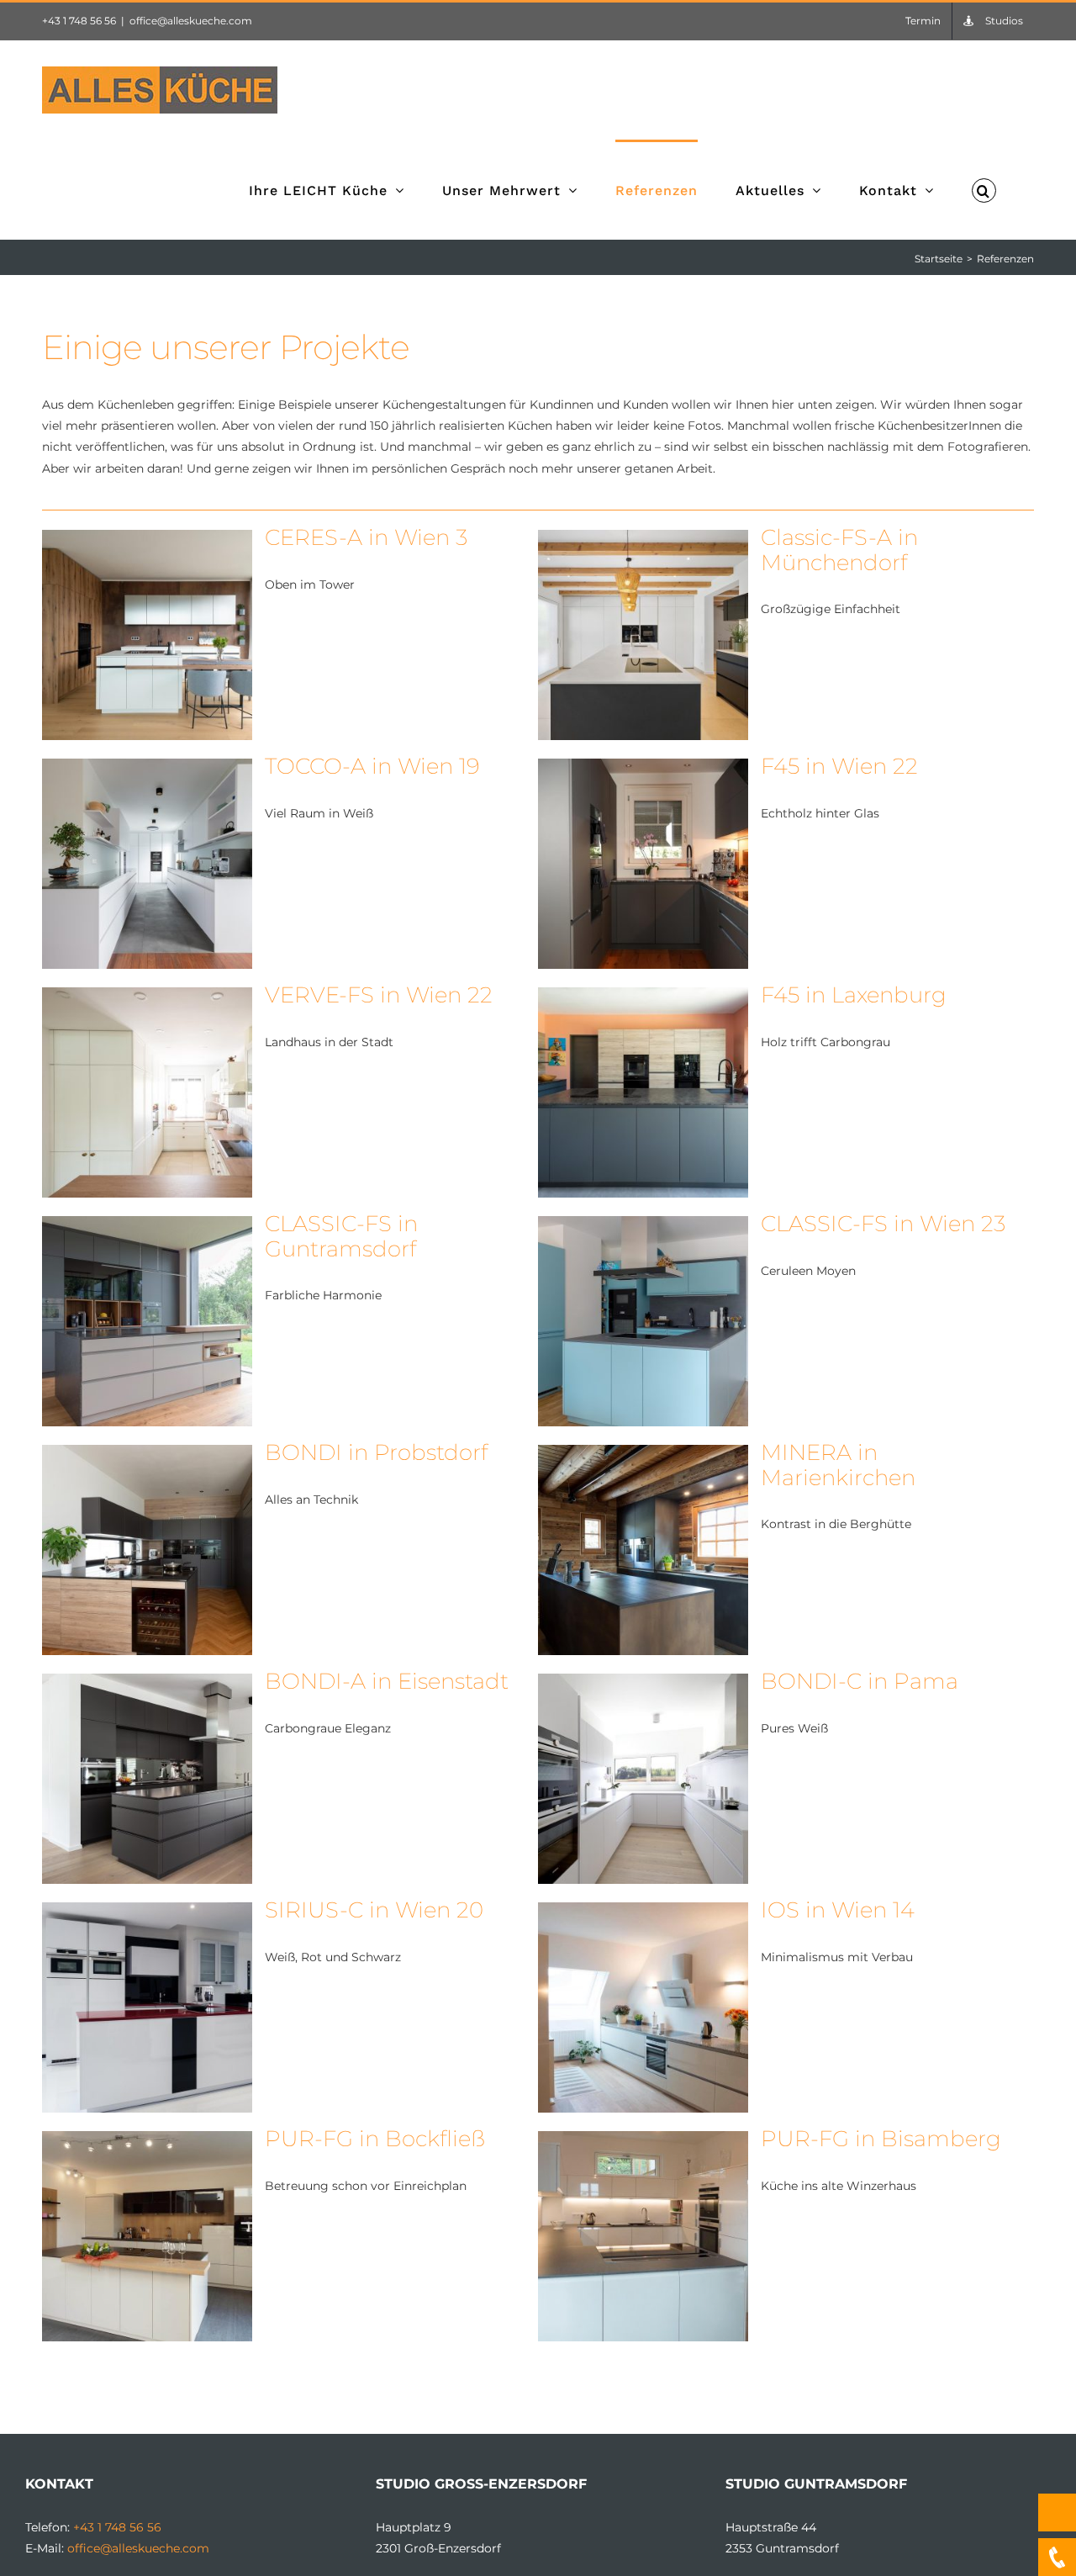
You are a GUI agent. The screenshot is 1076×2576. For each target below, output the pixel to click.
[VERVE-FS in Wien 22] (147, 997)
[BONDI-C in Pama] (643, 1684)
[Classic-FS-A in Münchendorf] (643, 540)
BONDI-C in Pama (860, 1681)
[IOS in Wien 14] (643, 1912)
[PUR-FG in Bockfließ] (147, 2141)
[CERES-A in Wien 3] (147, 540)
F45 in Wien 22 (839, 766)
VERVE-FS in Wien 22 (379, 995)
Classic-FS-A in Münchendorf (839, 550)
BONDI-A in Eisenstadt (387, 1681)
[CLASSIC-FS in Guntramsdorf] (147, 1226)
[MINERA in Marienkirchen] (643, 1455)
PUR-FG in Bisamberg (881, 2139)
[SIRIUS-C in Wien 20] (147, 1912)
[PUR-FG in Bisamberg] (643, 2141)
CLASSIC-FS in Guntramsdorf (341, 1236)
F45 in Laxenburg (854, 995)
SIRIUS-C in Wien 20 (374, 1910)
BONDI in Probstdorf (376, 1452)
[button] (984, 189)
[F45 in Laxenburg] (643, 997)
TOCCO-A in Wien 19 (372, 766)
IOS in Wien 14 (838, 1910)
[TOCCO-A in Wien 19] (147, 769)
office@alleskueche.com (191, 21)
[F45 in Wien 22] (643, 769)
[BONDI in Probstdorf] (147, 1455)
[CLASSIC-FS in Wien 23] (643, 1226)
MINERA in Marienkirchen (838, 1465)
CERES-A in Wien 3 (366, 537)
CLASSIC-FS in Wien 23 (883, 1224)
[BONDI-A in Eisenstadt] (147, 1684)
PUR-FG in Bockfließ (375, 2139)
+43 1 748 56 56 (79, 21)
